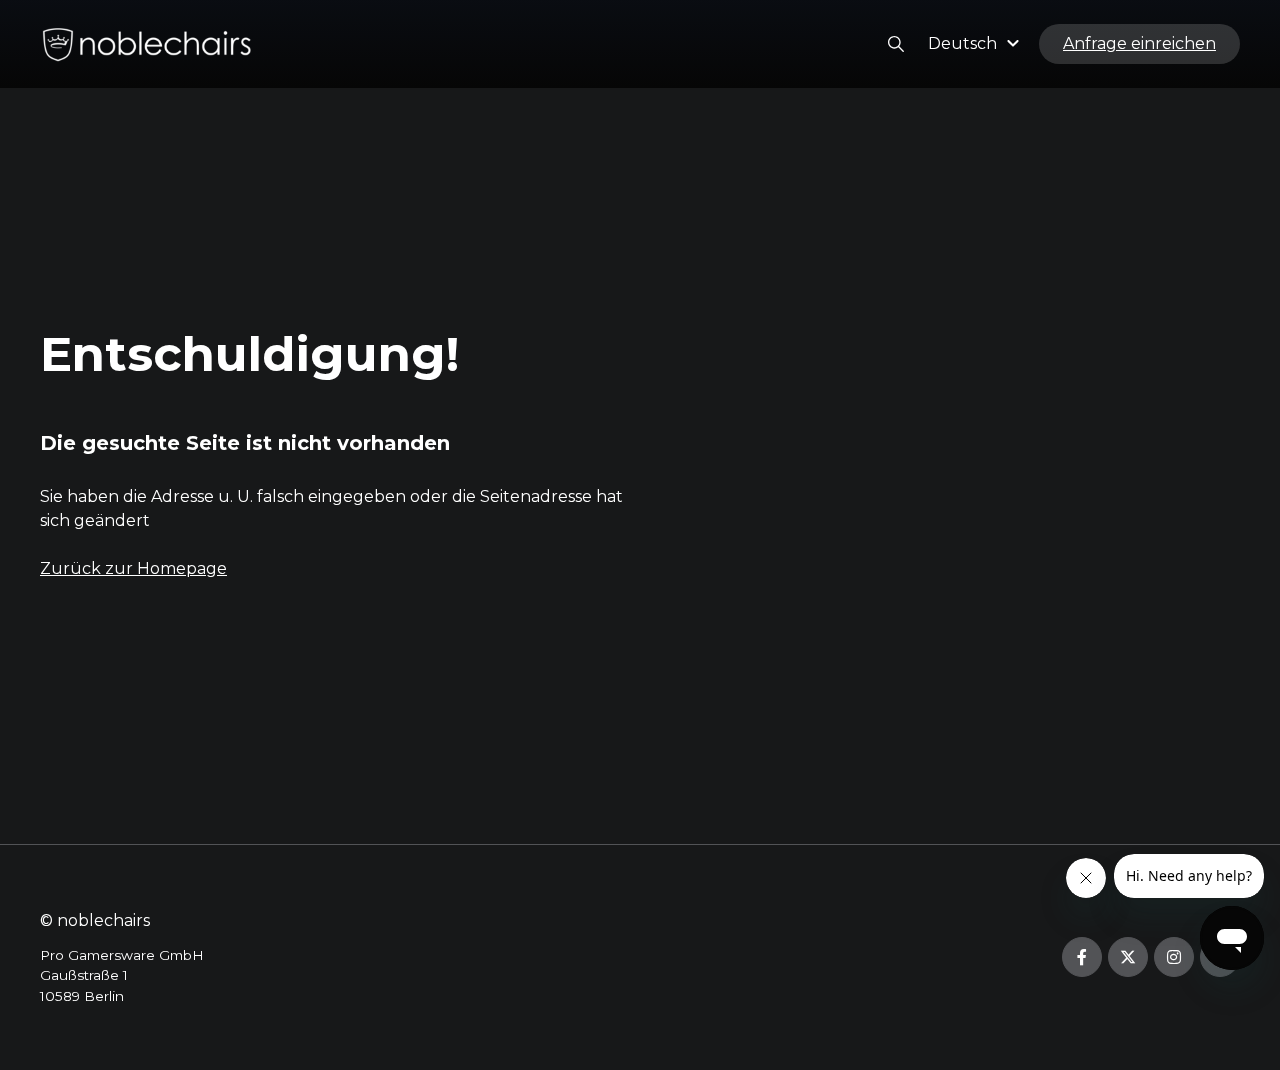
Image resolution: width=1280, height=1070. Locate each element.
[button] (976, 43)
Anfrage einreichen (1139, 43)
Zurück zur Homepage (133, 568)
